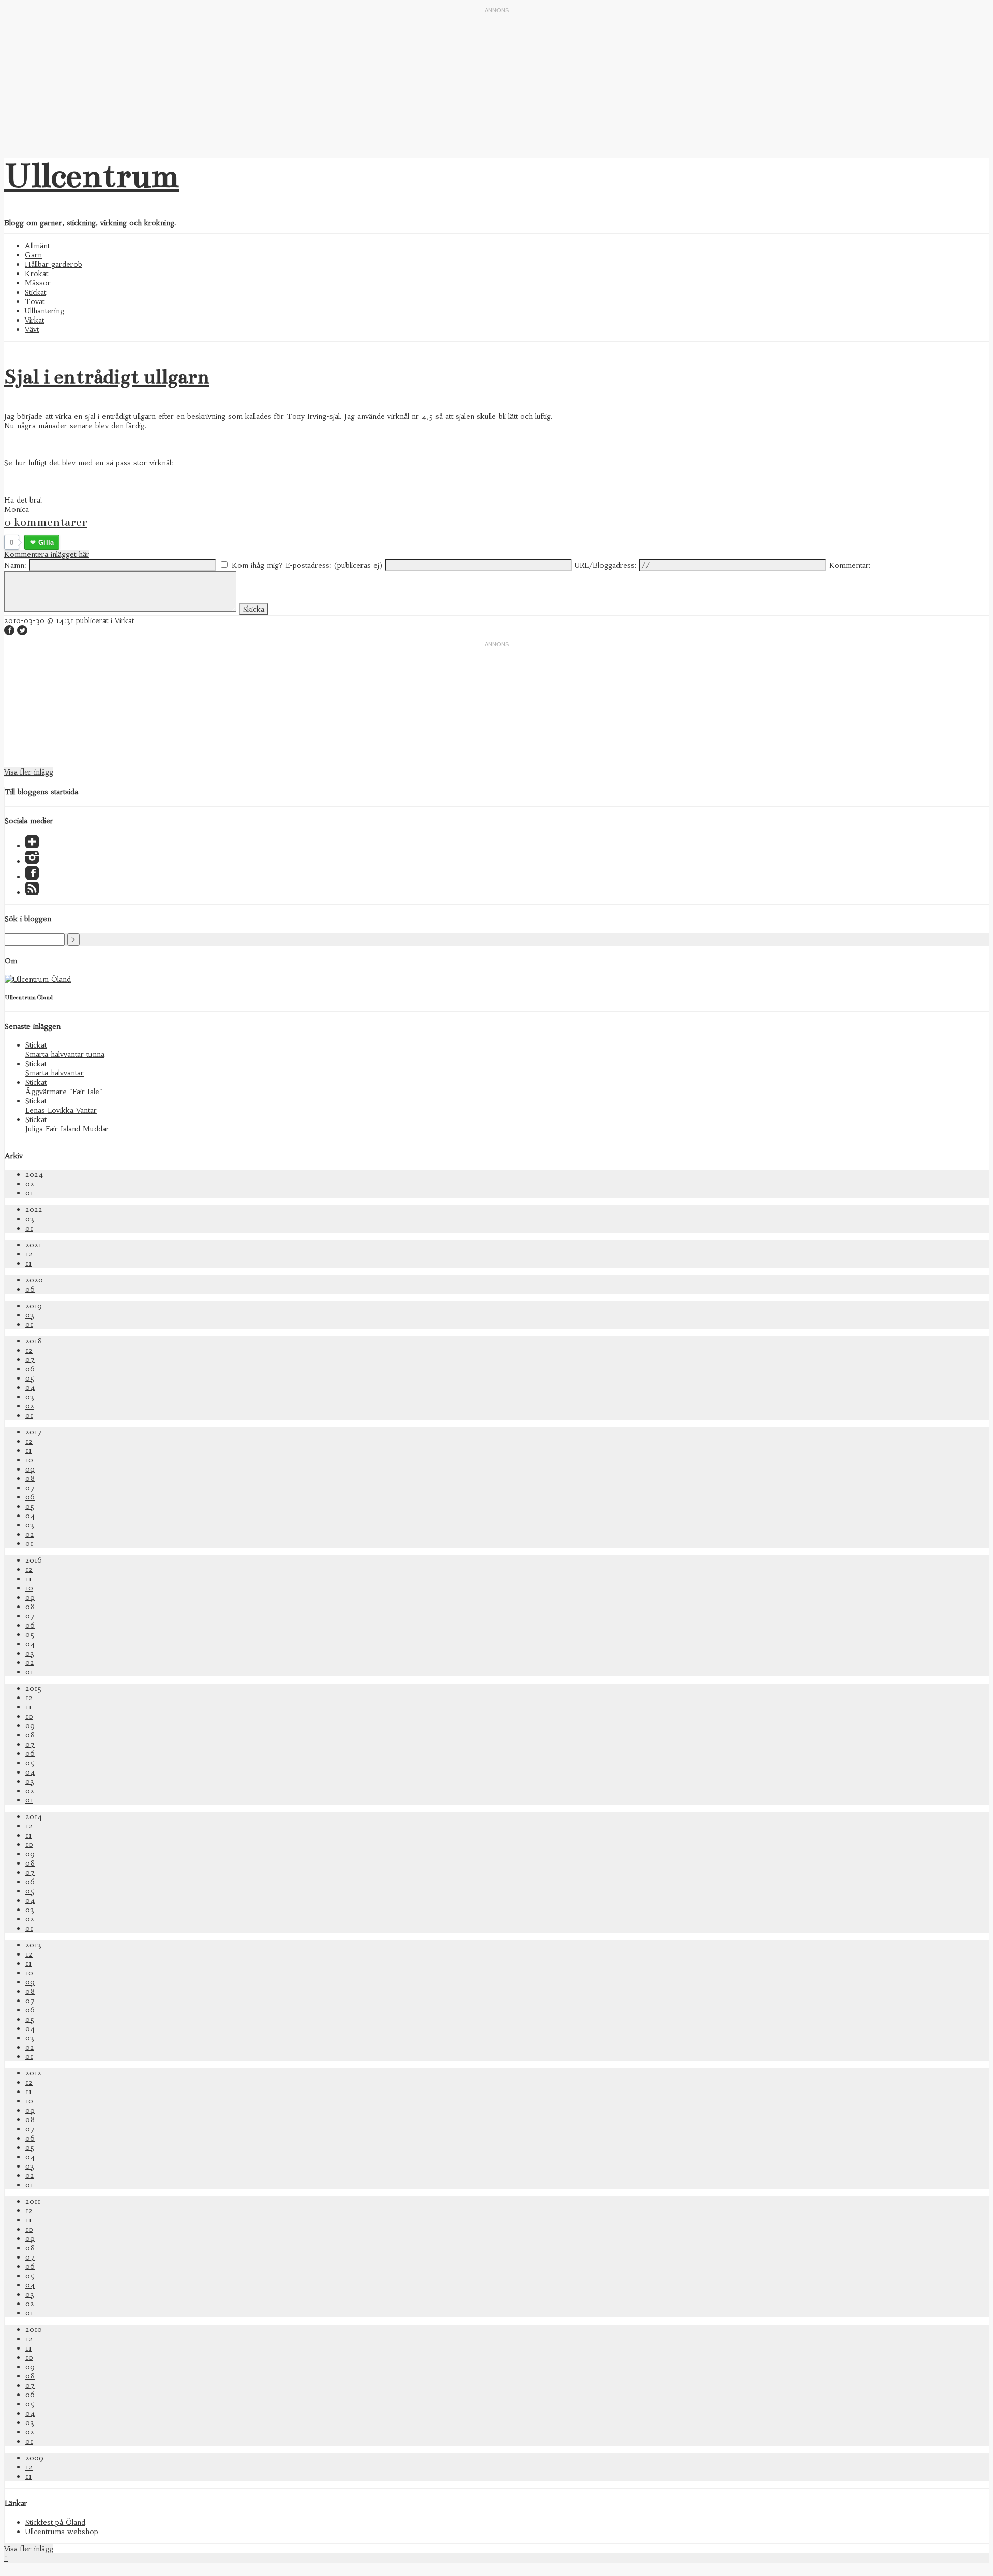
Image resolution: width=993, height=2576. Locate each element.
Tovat (35, 301)
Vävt (32, 329)
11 (28, 1263)
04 (30, 1387)
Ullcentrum (92, 176)
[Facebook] (32, 877)
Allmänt (37, 246)
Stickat (35, 292)
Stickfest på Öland (55, 2522)
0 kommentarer (46, 522)
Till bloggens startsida (41, 792)
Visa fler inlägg (29, 772)
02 (30, 1184)
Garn (33, 255)
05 (30, 1378)
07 (30, 1359)
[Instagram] (32, 861)
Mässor (38, 283)
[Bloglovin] (32, 846)
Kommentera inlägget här (47, 554)
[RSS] (32, 892)
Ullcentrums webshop (62, 2532)
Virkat (34, 320)
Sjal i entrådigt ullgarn (107, 377)
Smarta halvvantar (55, 1073)
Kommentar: (850, 565)
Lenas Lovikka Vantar (61, 1110)
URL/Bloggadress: (606, 565)
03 (30, 1219)
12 (29, 1254)
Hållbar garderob (54, 264)
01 (29, 1193)
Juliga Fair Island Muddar (67, 1129)
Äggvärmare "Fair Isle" (64, 1092)
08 (30, 1478)
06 (30, 1289)
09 (30, 1469)
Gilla (46, 542)
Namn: (15, 565)
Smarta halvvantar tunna (65, 1054)
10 (29, 1460)
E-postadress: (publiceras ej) (334, 565)
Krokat (36, 274)
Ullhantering (44, 311)
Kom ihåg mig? (257, 565)
